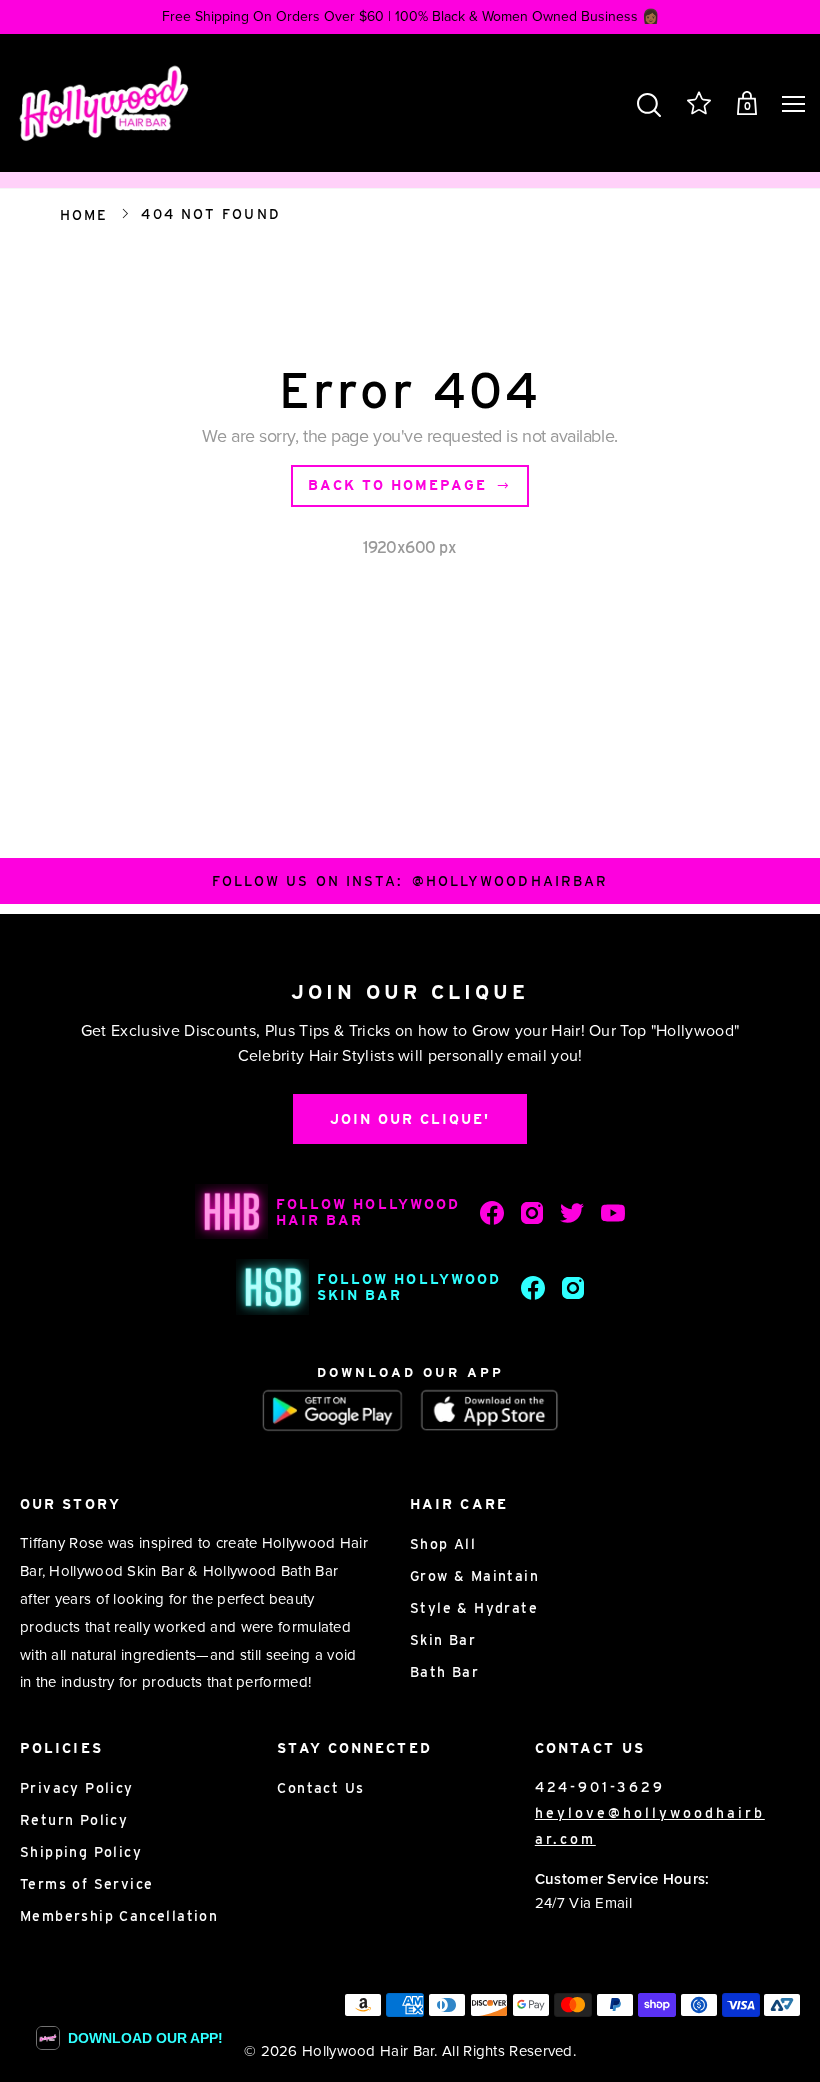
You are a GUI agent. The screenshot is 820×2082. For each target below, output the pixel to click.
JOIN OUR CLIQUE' (410, 1119)
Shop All (443, 1544)
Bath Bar (444, 1672)
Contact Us (320, 1788)
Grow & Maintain (474, 1576)
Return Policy (74, 1820)
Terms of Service (86, 1884)
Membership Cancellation (119, 1916)
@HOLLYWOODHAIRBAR (510, 881)
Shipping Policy (81, 1852)
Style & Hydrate (474, 1608)
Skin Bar (443, 1640)
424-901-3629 (600, 1787)
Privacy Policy (77, 1788)
